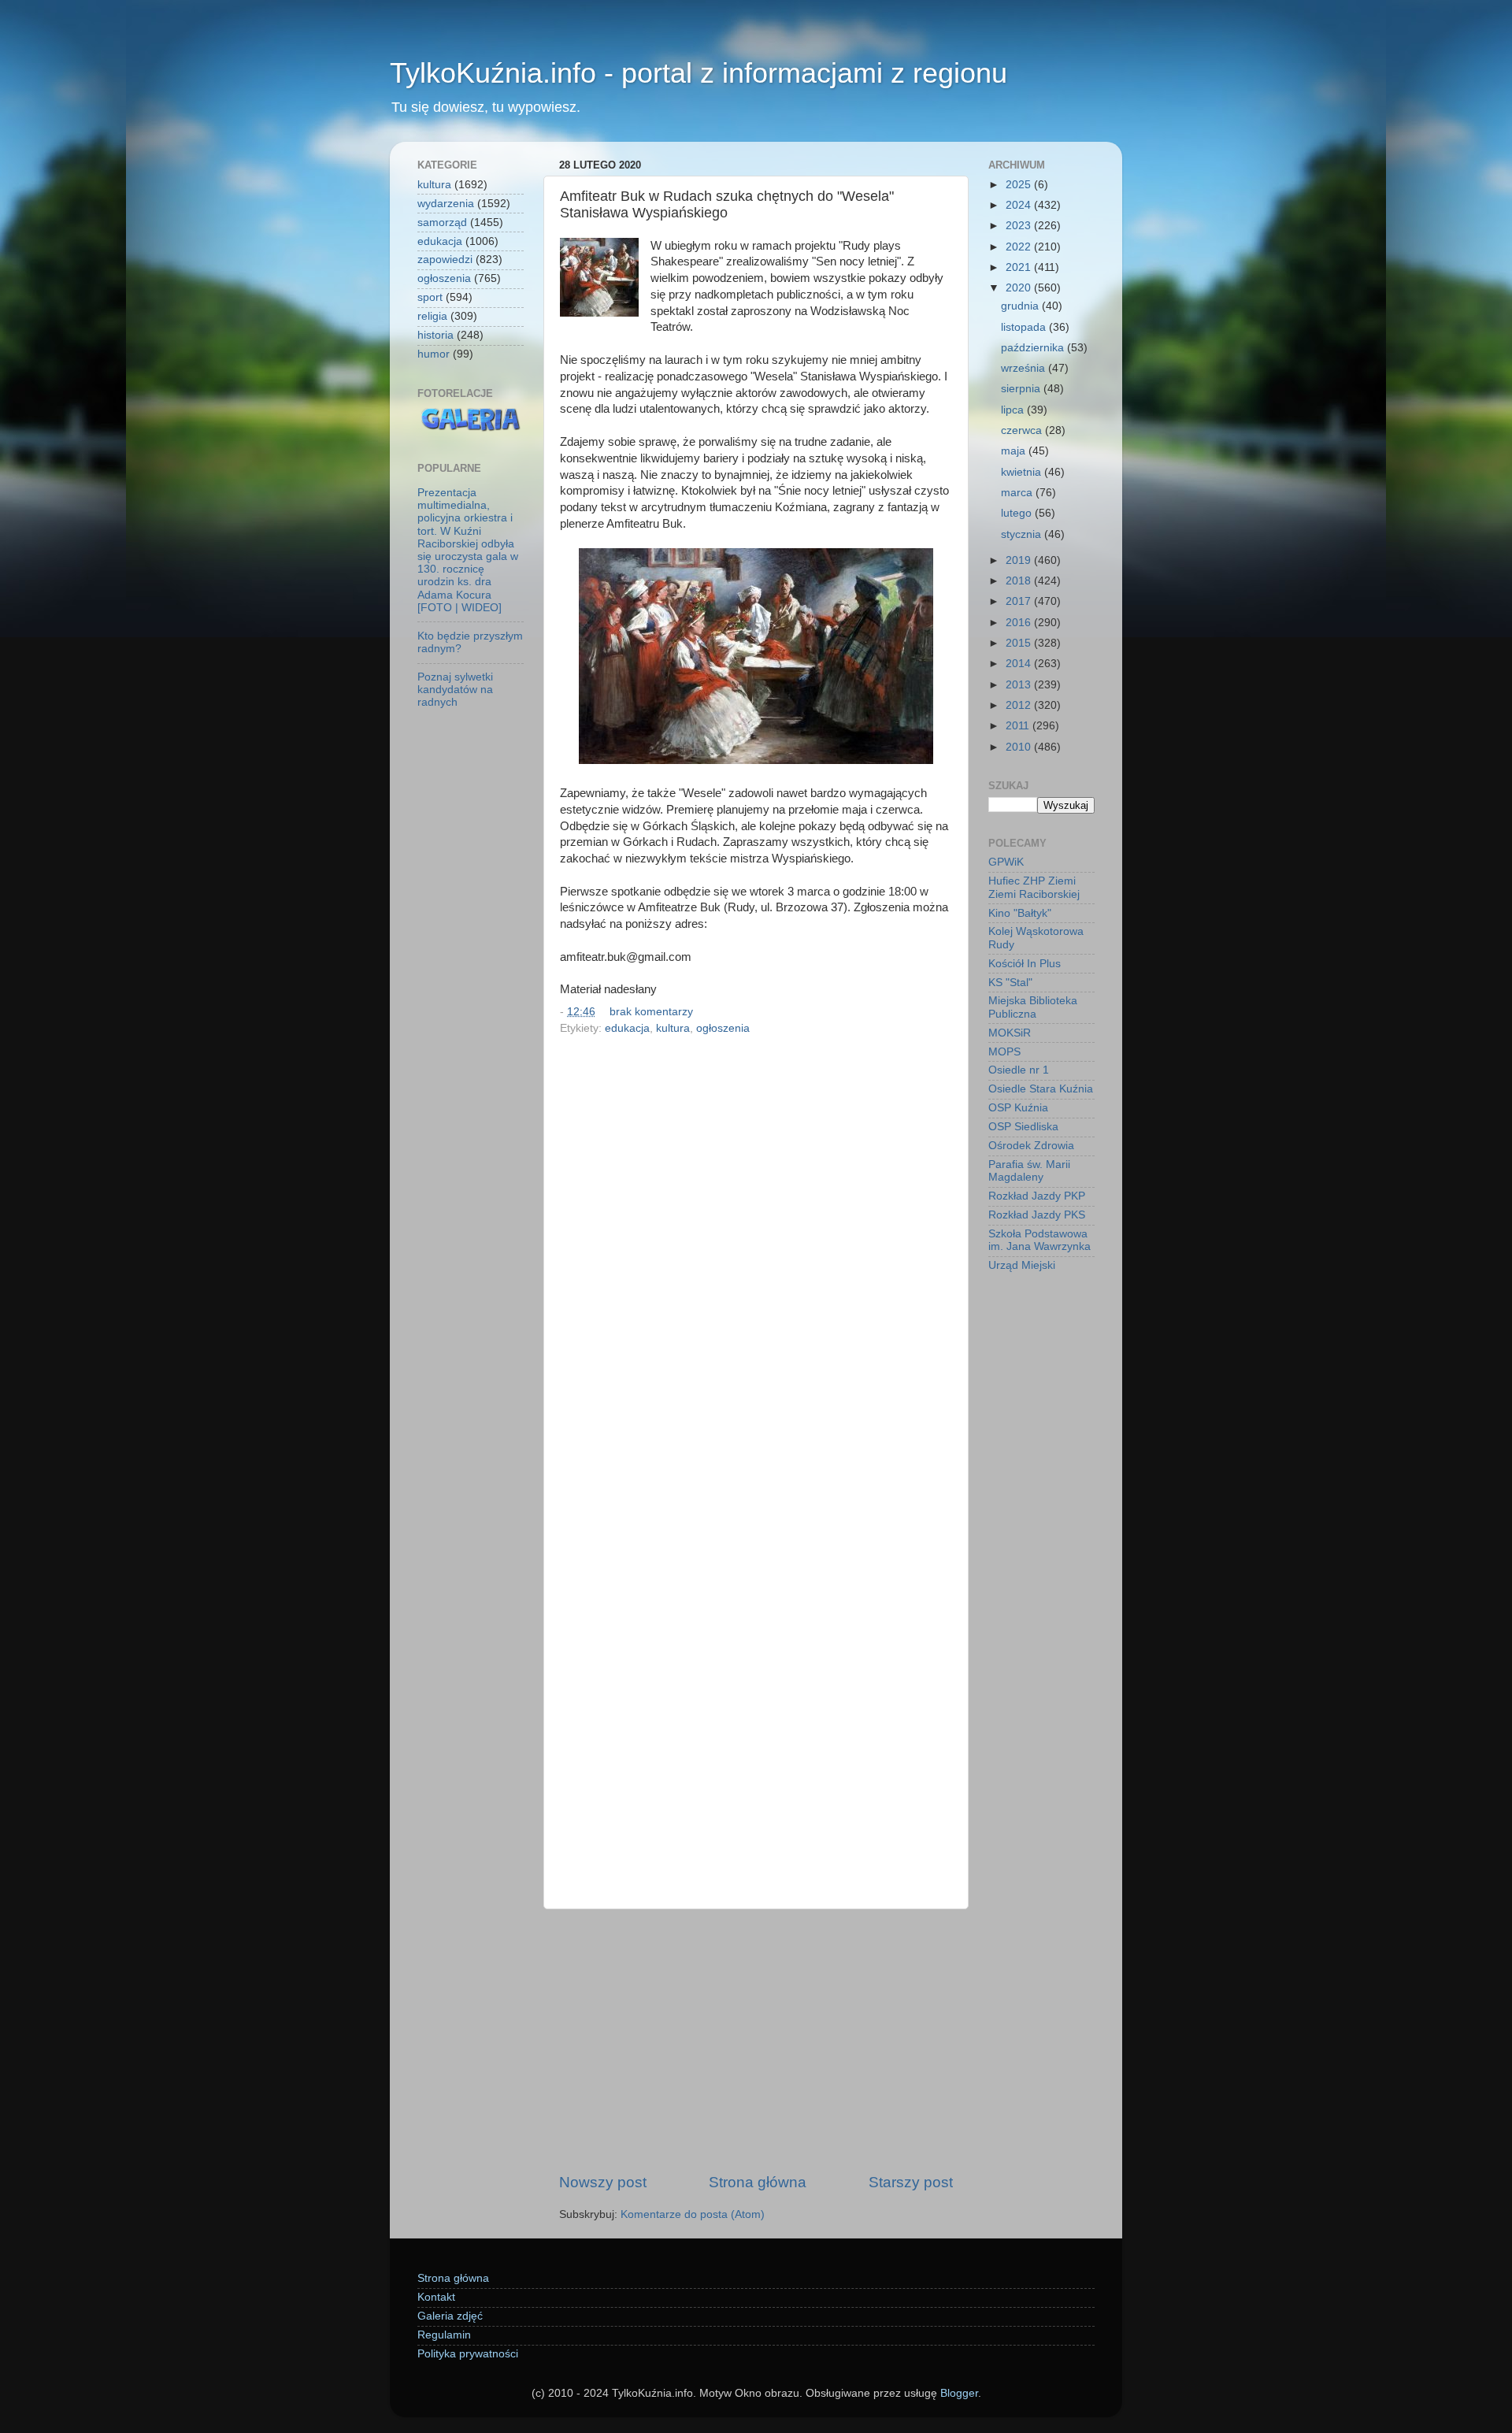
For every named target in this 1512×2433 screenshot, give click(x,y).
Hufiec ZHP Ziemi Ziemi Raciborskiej (1034, 887)
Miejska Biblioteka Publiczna (1033, 1007)
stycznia (1023, 534)
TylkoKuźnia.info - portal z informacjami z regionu (699, 73)
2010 (1020, 747)
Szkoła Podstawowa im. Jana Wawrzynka (1039, 1240)
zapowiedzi (445, 260)
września (1025, 368)
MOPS (1004, 1052)
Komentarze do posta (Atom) (693, 2214)
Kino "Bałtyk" (1020, 913)
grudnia (1021, 306)
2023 (1020, 226)
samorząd (442, 223)
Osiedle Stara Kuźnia (1041, 1089)
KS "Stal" (1010, 983)
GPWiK (1006, 862)
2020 (1020, 288)
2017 (1020, 601)
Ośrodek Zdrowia (1031, 1146)
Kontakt (436, 2297)
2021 (1020, 267)
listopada (1025, 327)
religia (432, 316)
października (1034, 348)
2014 (1020, 664)
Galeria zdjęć (450, 2316)
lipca (1014, 410)
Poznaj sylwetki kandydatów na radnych (455, 690)
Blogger (959, 2393)
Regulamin (444, 2335)
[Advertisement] (756, 2041)
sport (430, 297)
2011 (1019, 726)
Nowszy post (603, 2182)
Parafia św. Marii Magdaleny (1029, 1171)
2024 (1020, 205)
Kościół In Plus (1025, 964)
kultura (673, 1028)
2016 (1020, 623)
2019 (1020, 560)
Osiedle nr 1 (1019, 1070)
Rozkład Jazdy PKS (1037, 1215)
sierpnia (1022, 389)
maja (1015, 451)
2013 (1020, 685)
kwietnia (1023, 472)
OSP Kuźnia (1018, 1108)
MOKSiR (1010, 1033)
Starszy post (911, 2182)
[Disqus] (756, 1257)
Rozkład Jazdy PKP (1037, 1196)
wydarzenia (446, 204)
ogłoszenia (723, 1028)
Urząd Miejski (1022, 1265)
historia (435, 335)
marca (1018, 493)
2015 (1020, 643)
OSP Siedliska (1023, 1127)
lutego (1018, 513)
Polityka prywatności (468, 2354)
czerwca (1023, 430)
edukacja (627, 1028)
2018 (1020, 581)
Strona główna (758, 2182)
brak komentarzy (651, 1012)
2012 (1020, 705)
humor (434, 354)
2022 (1020, 247)
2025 (1020, 185)
